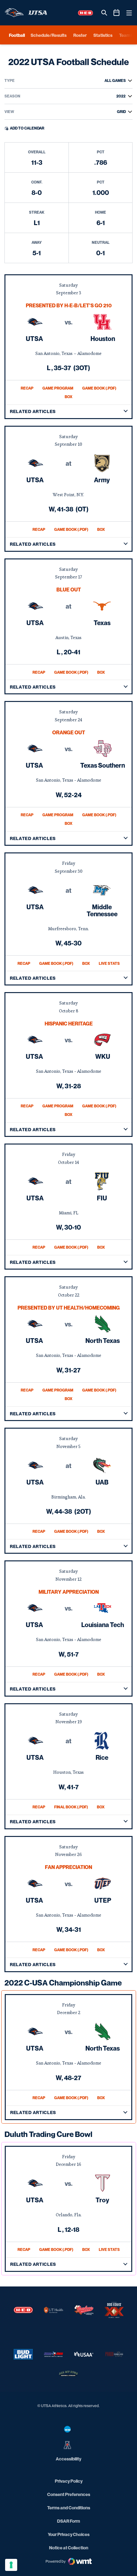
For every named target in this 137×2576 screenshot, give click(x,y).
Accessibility (68, 2459)
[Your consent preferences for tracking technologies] (11, 2565)
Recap (27, 388)
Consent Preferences (69, 2494)
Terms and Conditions (69, 2508)
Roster (80, 35)
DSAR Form (68, 2521)
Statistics (103, 35)
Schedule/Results (49, 35)
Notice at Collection (69, 2548)
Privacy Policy (69, 2481)
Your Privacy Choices (69, 2534)
